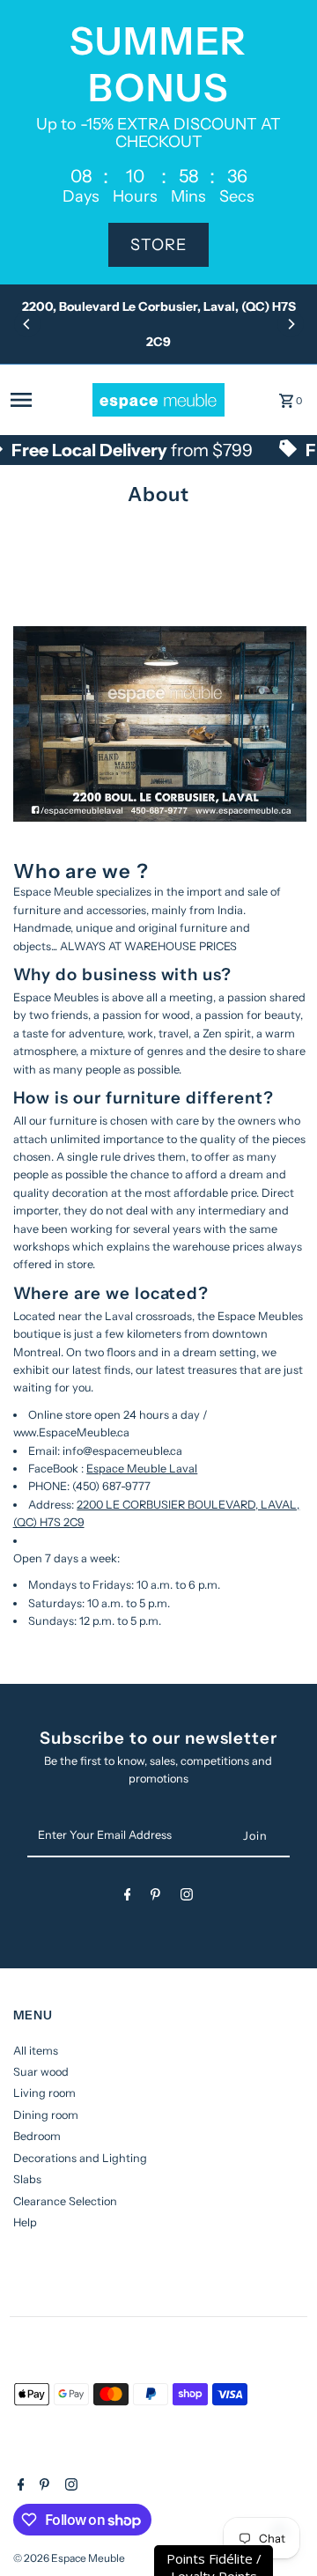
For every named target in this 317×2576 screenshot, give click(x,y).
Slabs (27, 2179)
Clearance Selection (65, 2201)
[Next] (291, 324)
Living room (44, 2093)
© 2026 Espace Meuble (69, 2558)
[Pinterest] (155, 1897)
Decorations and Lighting (80, 2158)
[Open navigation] (46, 400)
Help (25, 2222)
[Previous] (27, 324)
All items (36, 2051)
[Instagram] (187, 1897)
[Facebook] (128, 1897)
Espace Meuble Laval (142, 1469)
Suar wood (41, 2072)
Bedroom (37, 2136)
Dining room (46, 2115)
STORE (158, 245)
